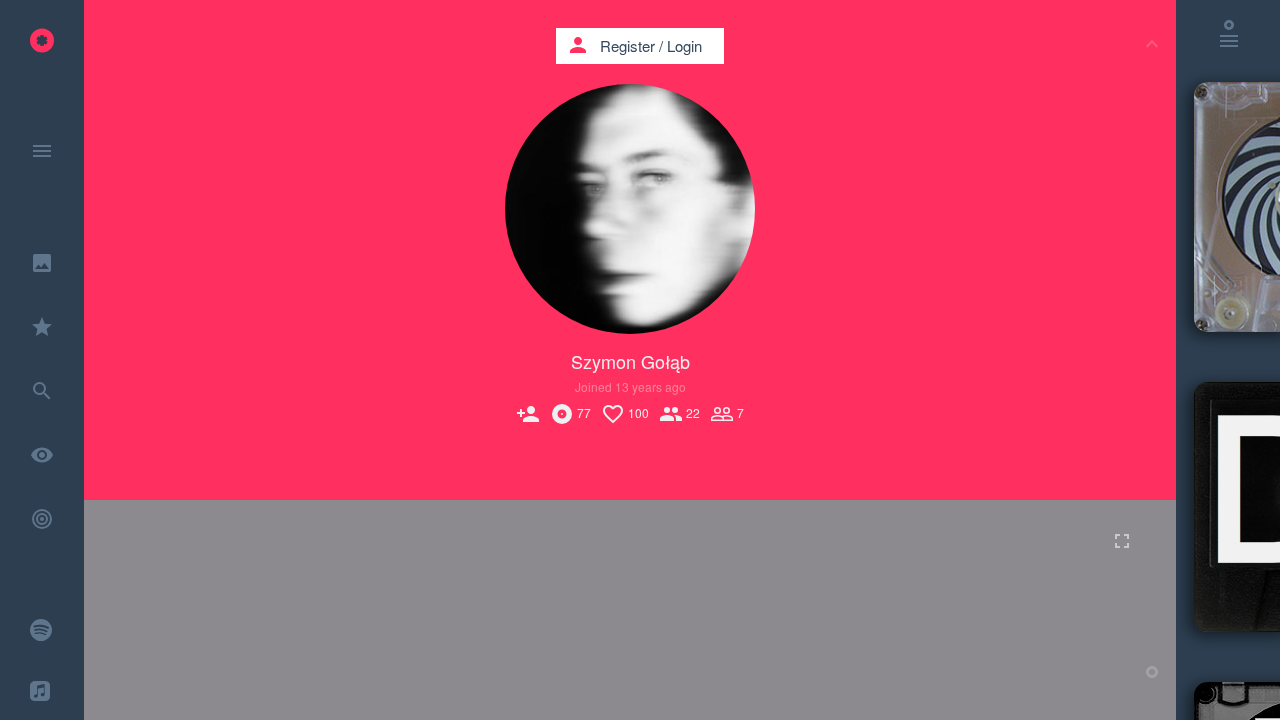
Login (684, 45)
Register (627, 45)
